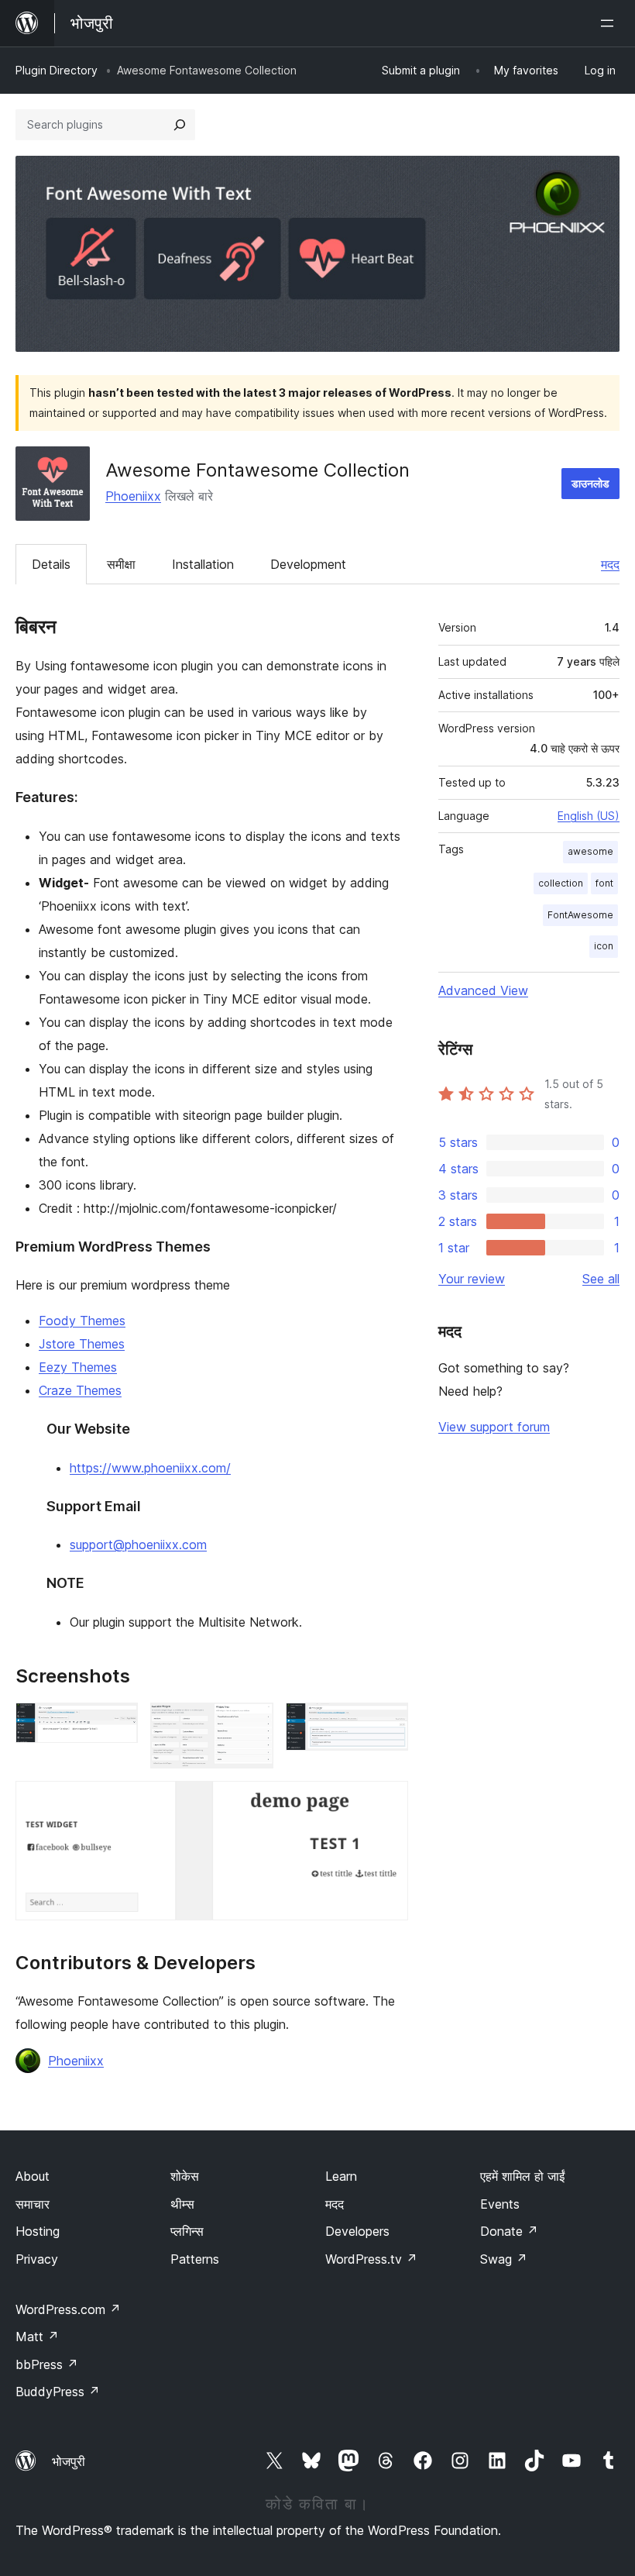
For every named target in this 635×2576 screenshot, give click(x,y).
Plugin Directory (57, 70)
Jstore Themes (82, 1344)
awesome (590, 851)
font (604, 883)
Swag (504, 2259)
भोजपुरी (69, 2461)
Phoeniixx (133, 496)
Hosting (38, 2231)
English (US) (589, 816)
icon (604, 946)
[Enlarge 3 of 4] (387, 1724)
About (33, 2176)
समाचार (33, 2204)
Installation (203, 564)
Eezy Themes (78, 1367)
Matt (37, 2337)
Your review (472, 1279)
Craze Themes (80, 1390)
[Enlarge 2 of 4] (252, 1724)
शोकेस (185, 2176)
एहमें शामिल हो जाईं (522, 2176)
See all (601, 1279)
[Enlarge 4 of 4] (387, 1802)
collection (561, 883)
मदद (610, 564)
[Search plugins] (180, 125)
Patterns (195, 2259)
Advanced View (483, 990)
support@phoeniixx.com (138, 1545)
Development (308, 564)
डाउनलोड (590, 483)
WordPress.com (68, 2309)
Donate (509, 2231)
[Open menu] (610, 23)
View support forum (494, 1427)
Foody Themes (82, 1321)
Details (51, 564)
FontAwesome (580, 915)
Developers (357, 2231)
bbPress (47, 2364)
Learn (341, 2176)
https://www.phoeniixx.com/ (150, 1468)
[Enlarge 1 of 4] (117, 1724)
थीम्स (182, 2204)
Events (500, 2204)
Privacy (37, 2259)
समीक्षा (121, 564)
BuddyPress (58, 2392)
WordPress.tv (371, 2259)
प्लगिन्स (187, 2231)
